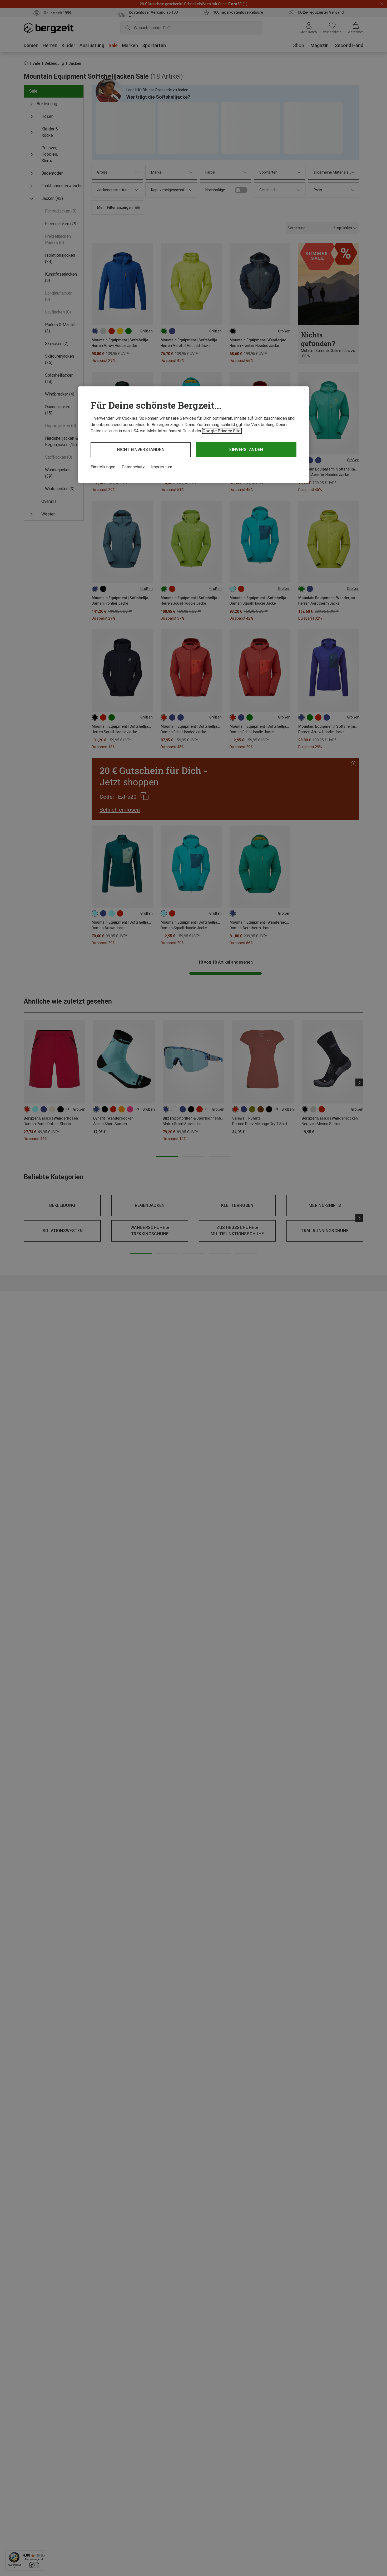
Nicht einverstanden (141, 450)
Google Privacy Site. (222, 431)
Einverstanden (246, 450)
